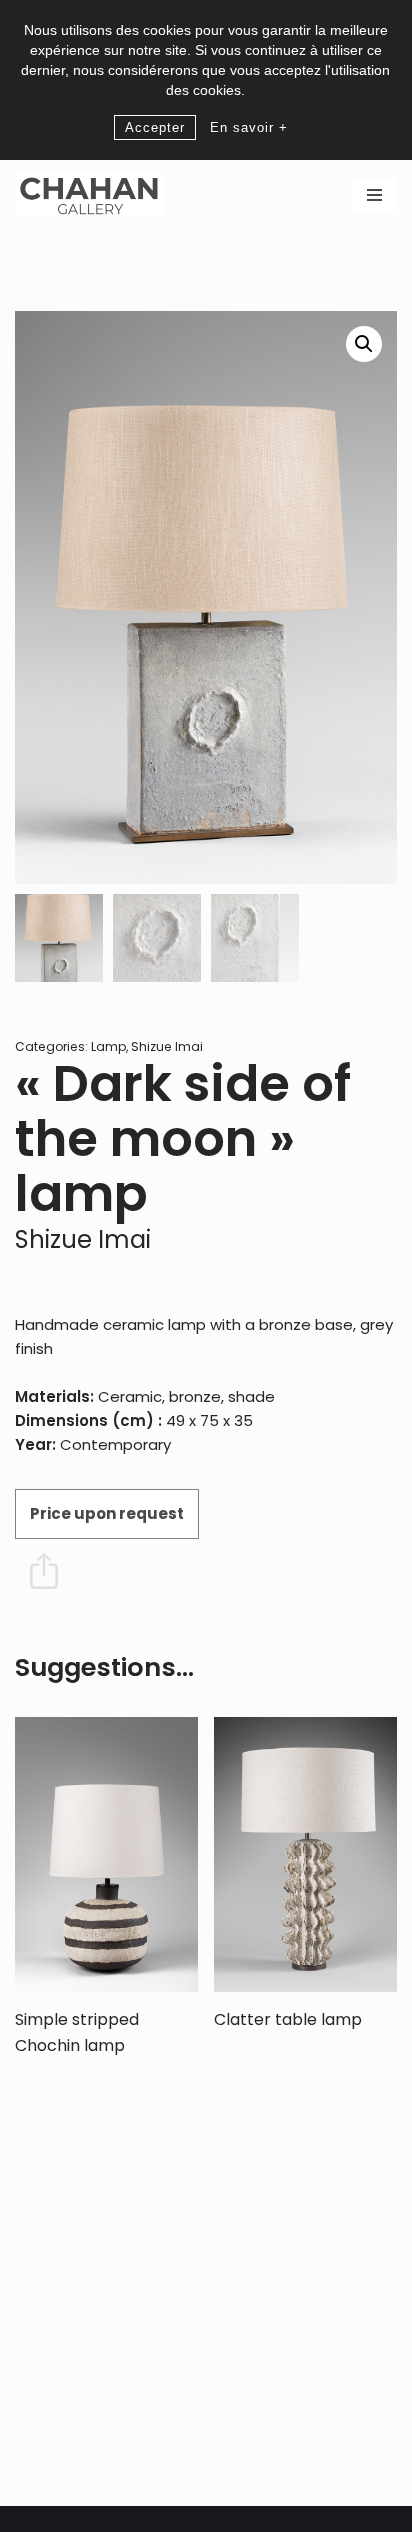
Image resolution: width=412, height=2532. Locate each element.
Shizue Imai (167, 1046)
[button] (364, 344)
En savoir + (249, 127)
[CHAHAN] (90, 195)
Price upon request (107, 1513)
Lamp (108, 1046)
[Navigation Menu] (374, 195)
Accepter (155, 127)
